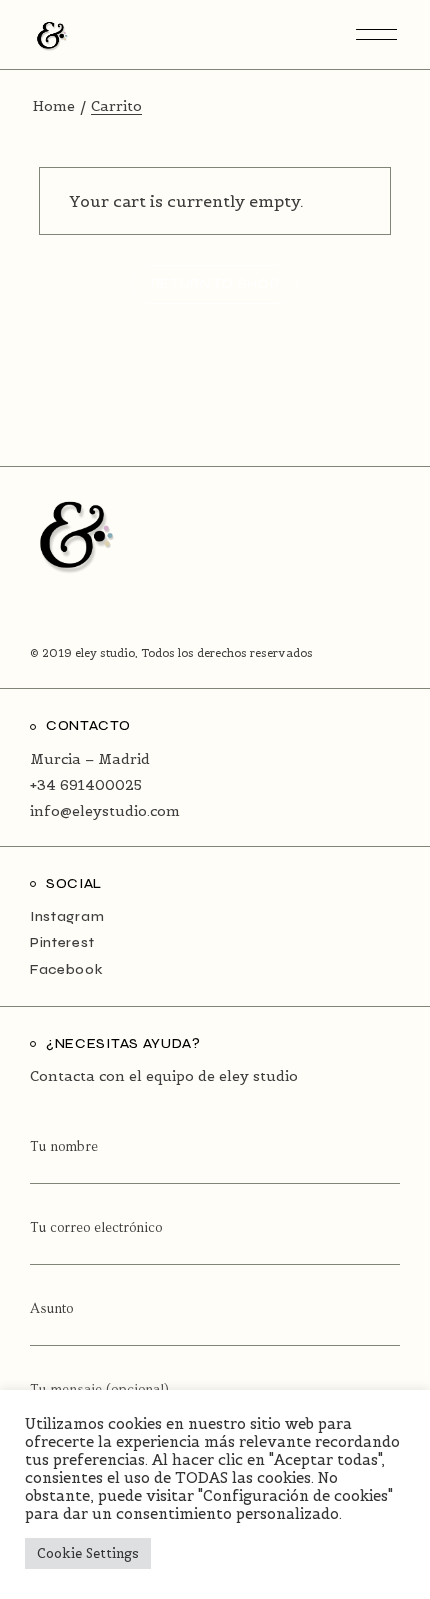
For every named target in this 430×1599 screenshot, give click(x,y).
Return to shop (215, 283)
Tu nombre (64, 1147)
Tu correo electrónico (96, 1228)
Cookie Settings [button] (88, 1553)
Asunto (51, 1309)
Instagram (67, 916)
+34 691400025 (86, 785)
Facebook (67, 969)
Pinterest (62, 942)
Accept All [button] (208, 1553)
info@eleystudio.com (105, 811)
